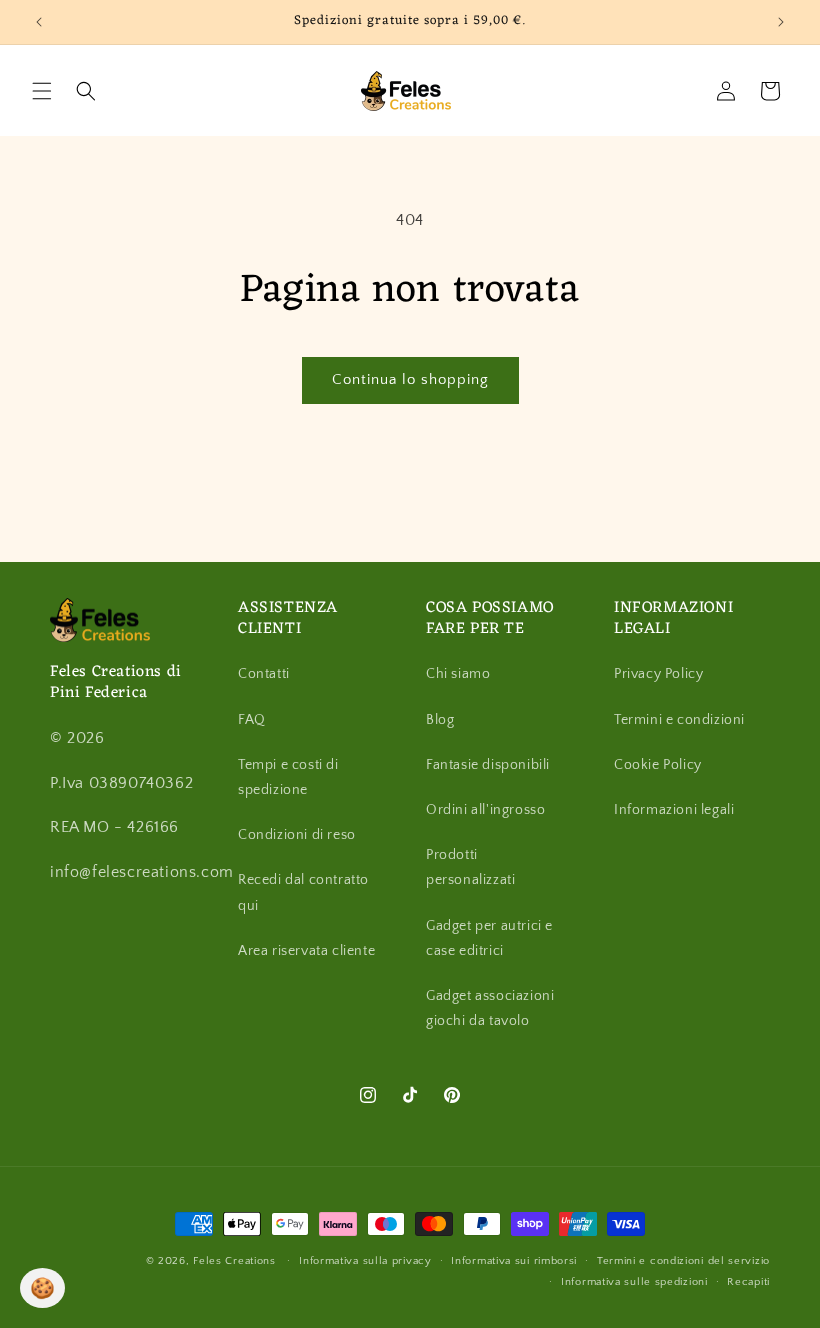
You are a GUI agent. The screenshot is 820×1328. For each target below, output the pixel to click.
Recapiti (748, 1282)
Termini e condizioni (679, 720)
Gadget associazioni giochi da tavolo (490, 1008)
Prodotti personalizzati (470, 867)
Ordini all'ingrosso (485, 810)
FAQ (252, 720)
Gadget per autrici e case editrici (489, 938)
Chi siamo (458, 674)
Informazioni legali (674, 810)
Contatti (264, 674)
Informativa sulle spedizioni (634, 1282)
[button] (42, 91)
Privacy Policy (658, 674)
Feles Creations (234, 1261)
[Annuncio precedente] (39, 22)
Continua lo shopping (410, 379)
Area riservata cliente (306, 951)
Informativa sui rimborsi (514, 1261)
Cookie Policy (658, 765)
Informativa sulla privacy (365, 1261)
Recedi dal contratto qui (303, 892)
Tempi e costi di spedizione (288, 777)
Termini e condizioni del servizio (683, 1261)
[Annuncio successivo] (781, 22)
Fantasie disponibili (488, 765)
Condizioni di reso (297, 835)
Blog (440, 720)
